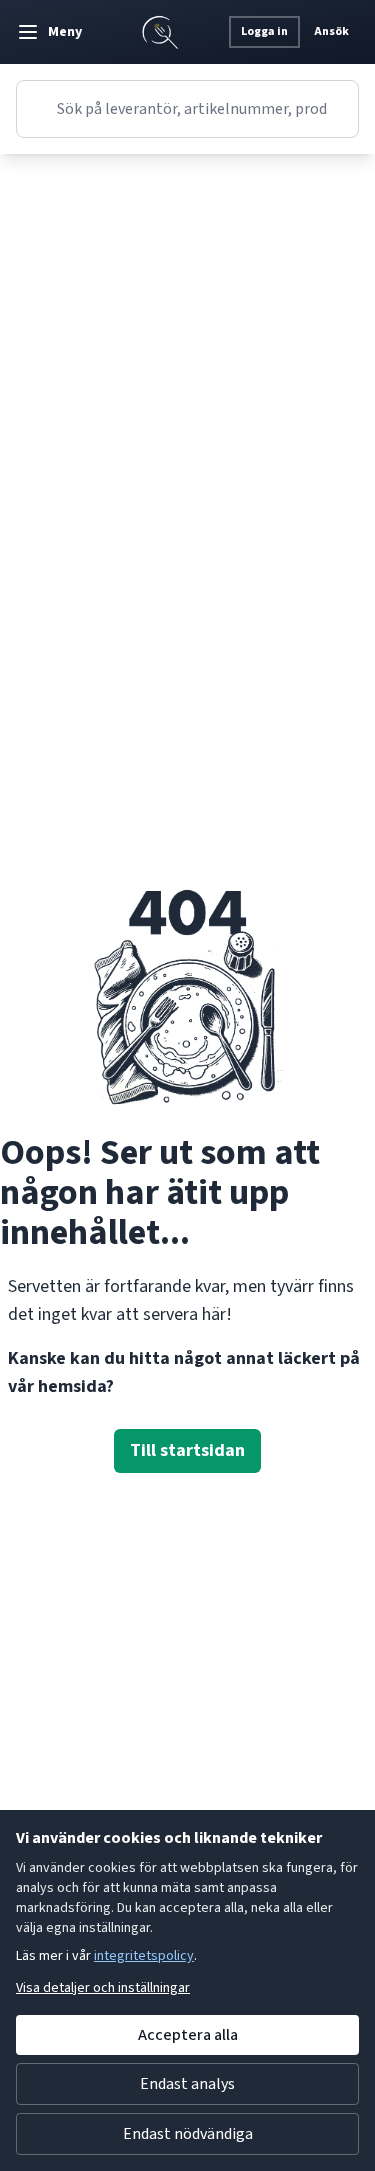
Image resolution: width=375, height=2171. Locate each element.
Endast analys (187, 2084)
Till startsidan (187, 1450)
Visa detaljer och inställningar (103, 1988)
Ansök (331, 31)
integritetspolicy (144, 1956)
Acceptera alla (188, 2035)
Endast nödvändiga (188, 2134)
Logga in (264, 31)
